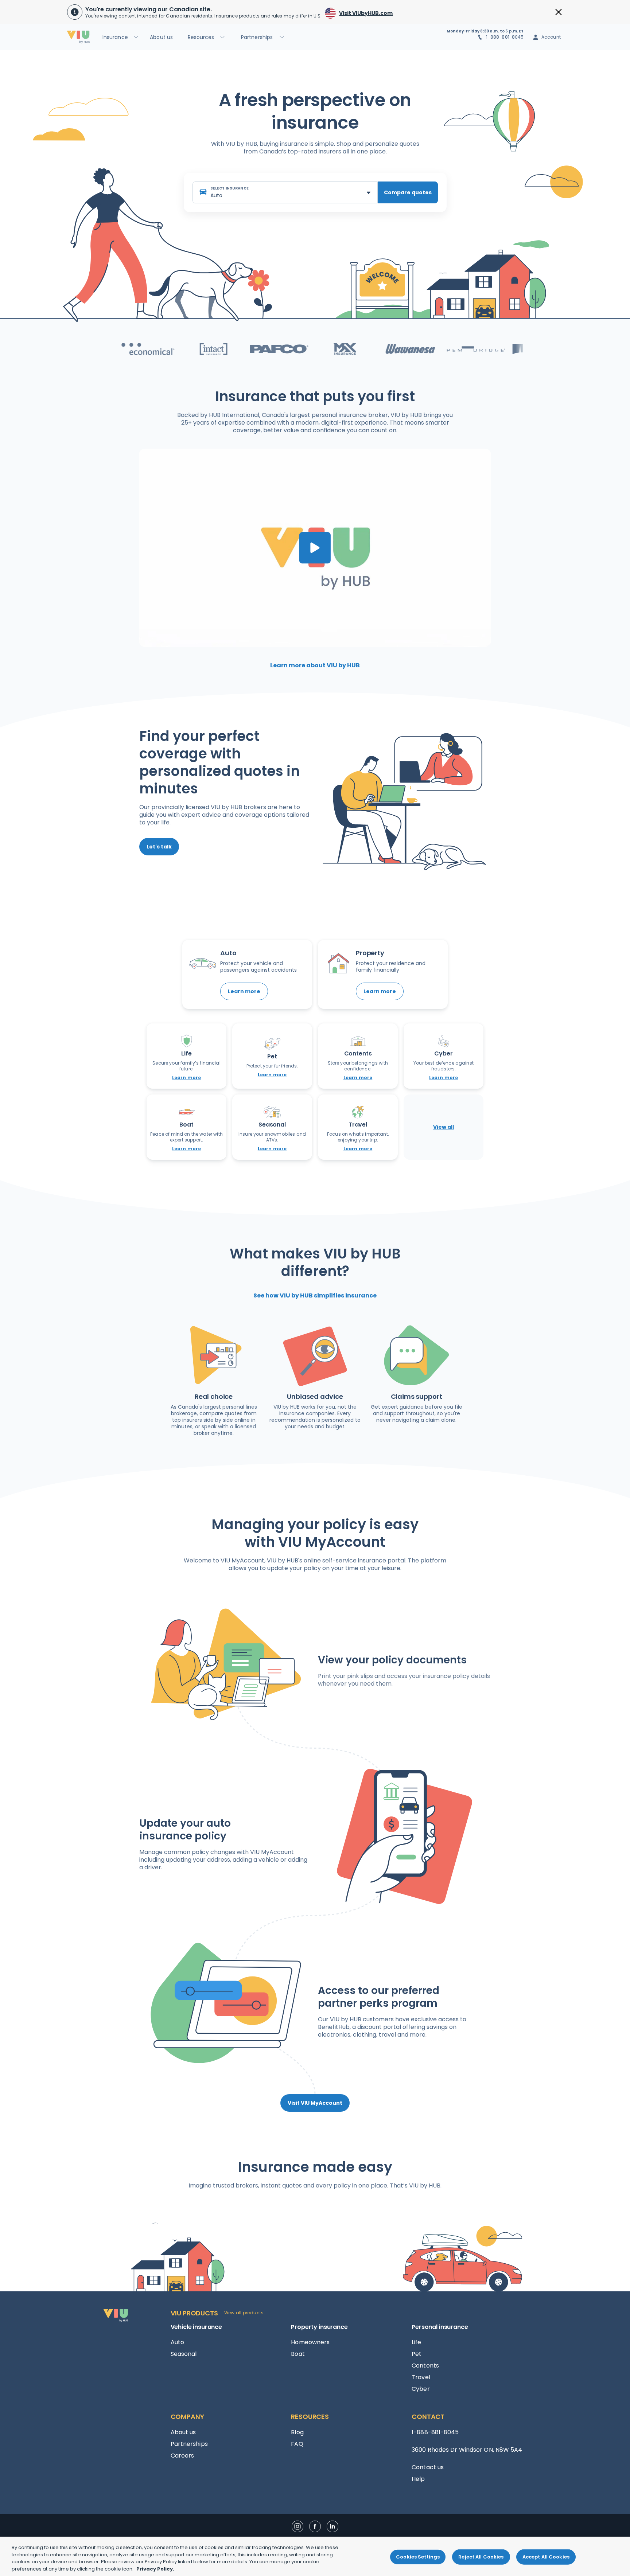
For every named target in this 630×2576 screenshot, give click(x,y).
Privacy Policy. (155, 2569)
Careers (182, 2456)
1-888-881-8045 (505, 37)
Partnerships (189, 2444)
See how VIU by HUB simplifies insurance (315, 1295)
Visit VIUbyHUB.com (366, 13)
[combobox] (285, 192)
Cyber (421, 2389)
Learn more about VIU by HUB (315, 665)
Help (418, 2479)
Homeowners (310, 2342)
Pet (417, 2354)
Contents (425, 2366)
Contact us (428, 2467)
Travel (421, 2377)
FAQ (297, 2444)
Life (416, 2342)
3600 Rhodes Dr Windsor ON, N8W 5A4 (467, 2450)
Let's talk (159, 847)
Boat (298, 2354)
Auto (177, 2342)
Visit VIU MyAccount (315, 2103)
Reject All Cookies (481, 2557)
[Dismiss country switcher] (559, 12)
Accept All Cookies (546, 2557)
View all (444, 1127)
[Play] (315, 548)
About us (183, 2432)
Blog (297, 2432)
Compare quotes (408, 192)
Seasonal (184, 2354)
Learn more (244, 991)
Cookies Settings (418, 2557)
